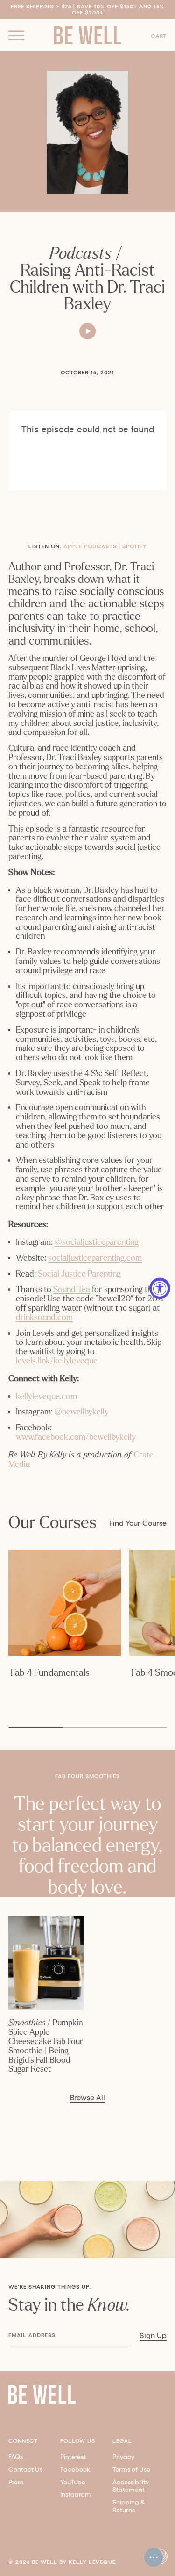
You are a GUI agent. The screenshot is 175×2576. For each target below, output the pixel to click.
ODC (94, 546)
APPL (71, 546)
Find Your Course (138, 1523)
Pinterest (73, 2457)
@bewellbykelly (82, 1412)
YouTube (73, 2482)
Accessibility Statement (131, 2486)
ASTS (109, 546)
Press (16, 2482)
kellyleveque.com (46, 1396)
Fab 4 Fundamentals (50, 1673)
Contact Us (25, 2469)
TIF (138, 546)
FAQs (16, 2457)
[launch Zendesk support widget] (154, 2557)
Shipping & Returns (129, 2506)
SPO (128, 546)
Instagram (76, 2494)
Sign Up (153, 2336)
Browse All (87, 2098)
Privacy (123, 2457)
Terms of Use (131, 2469)
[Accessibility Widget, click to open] (160, 1288)
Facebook (75, 2469)
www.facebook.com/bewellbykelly (76, 1437)
